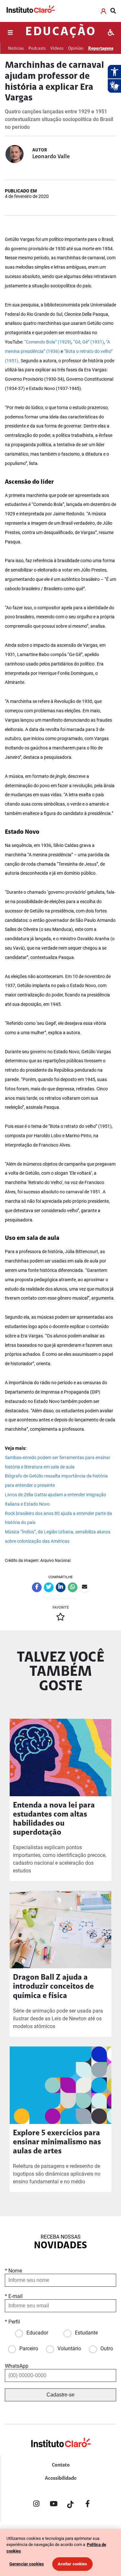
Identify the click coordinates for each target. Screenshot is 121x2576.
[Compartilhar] (37, 1587)
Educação (60, 32)
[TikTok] (71, 2505)
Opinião (76, 49)
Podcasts (37, 49)
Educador (37, 2333)
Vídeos (57, 49)
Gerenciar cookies (27, 2564)
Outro (107, 2349)
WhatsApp (17, 2366)
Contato (61, 2465)
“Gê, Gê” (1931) (89, 342)
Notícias (16, 49)
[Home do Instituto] (30, 11)
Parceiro (29, 2349)
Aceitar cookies (73, 2564)
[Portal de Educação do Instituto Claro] (61, 2453)
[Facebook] (88, 2505)
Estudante (86, 2333)
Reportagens (101, 49)
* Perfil (12, 2322)
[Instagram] (36, 2505)
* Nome (13, 2271)
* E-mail (14, 2296)
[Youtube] (54, 2505)
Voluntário (69, 2349)
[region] (60, 2552)
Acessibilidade (61, 2478)
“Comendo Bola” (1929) (48, 342)
